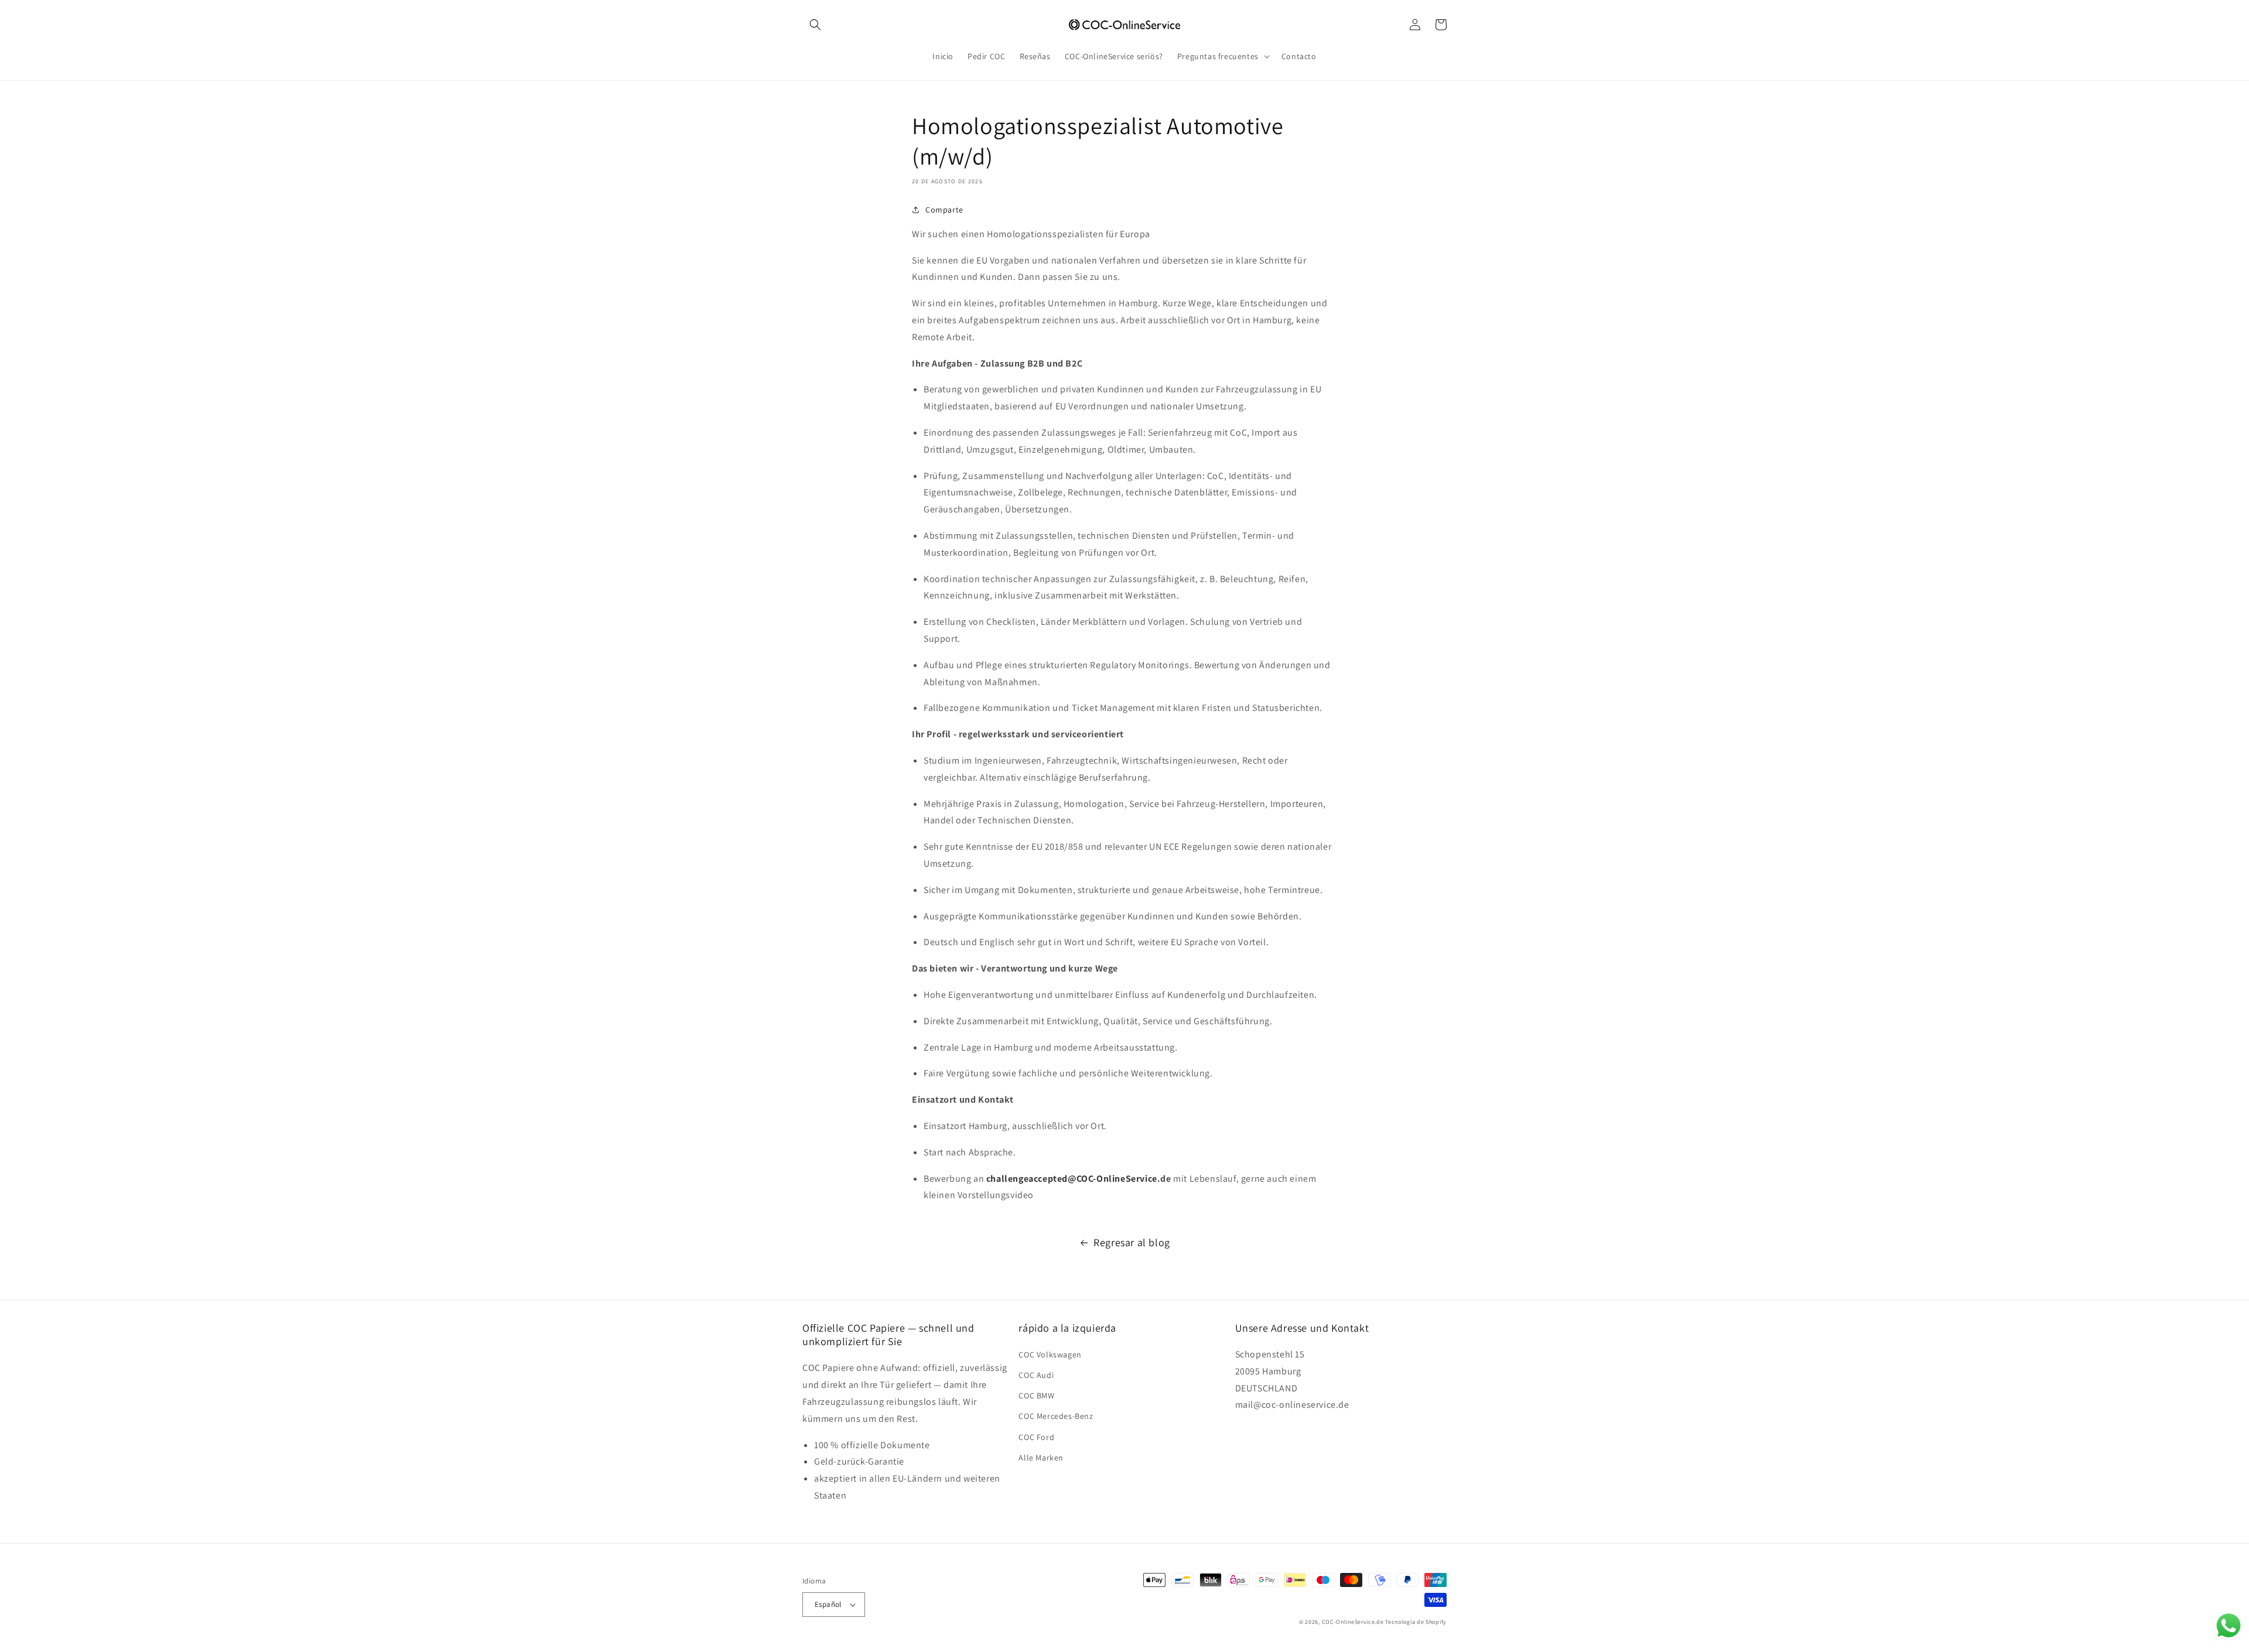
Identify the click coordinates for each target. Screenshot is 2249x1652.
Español (828, 1604)
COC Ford (1036, 1437)
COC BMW (1036, 1396)
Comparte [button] (944, 210)
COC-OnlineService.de (1353, 1622)
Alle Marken (1041, 1458)
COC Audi (1036, 1375)
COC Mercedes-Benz (1056, 1416)
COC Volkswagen (1050, 1355)
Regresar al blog (1132, 1242)
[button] (815, 25)
